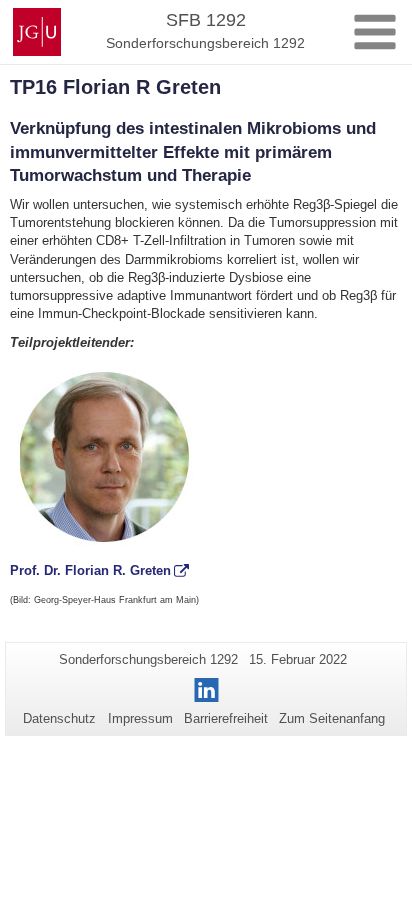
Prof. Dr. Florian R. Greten (90, 570)
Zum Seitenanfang (332, 718)
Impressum (140, 718)
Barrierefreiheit (226, 718)
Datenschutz (59, 718)
